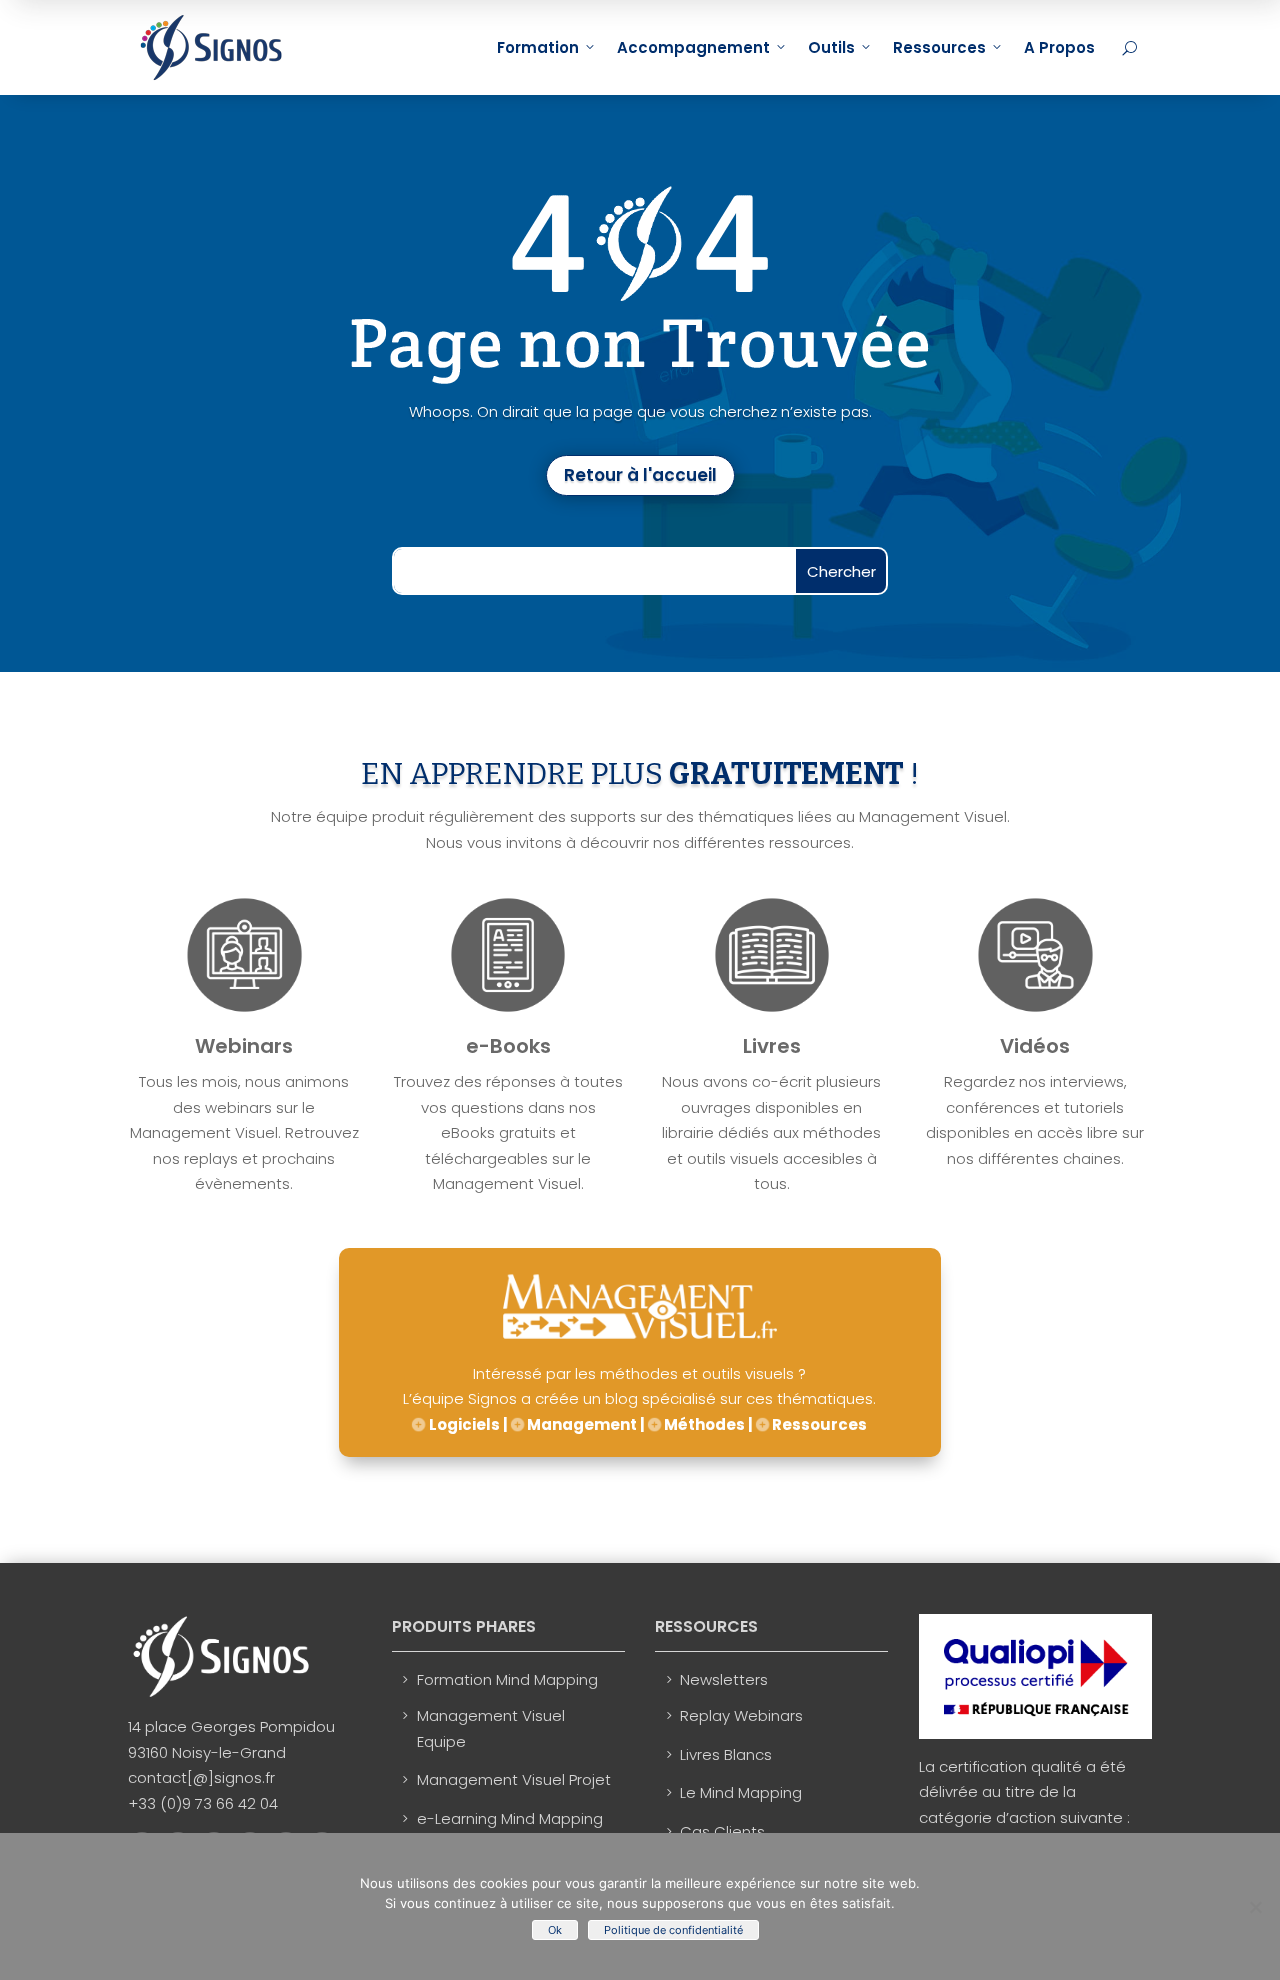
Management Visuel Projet (514, 1779)
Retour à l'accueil (640, 475)
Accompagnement (693, 47)
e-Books (508, 1046)
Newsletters (724, 1679)
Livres (772, 1046)
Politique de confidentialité (673, 1930)
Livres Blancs (726, 1754)
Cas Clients (722, 1831)
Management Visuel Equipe (491, 1728)
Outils (831, 47)
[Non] (1255, 1907)
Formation (538, 47)
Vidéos (1035, 1046)
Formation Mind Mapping (507, 1679)
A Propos (1059, 47)
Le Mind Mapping (741, 1792)
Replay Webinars (741, 1715)
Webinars (244, 1046)
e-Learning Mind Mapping (510, 1818)
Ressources (939, 47)
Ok (555, 1930)
